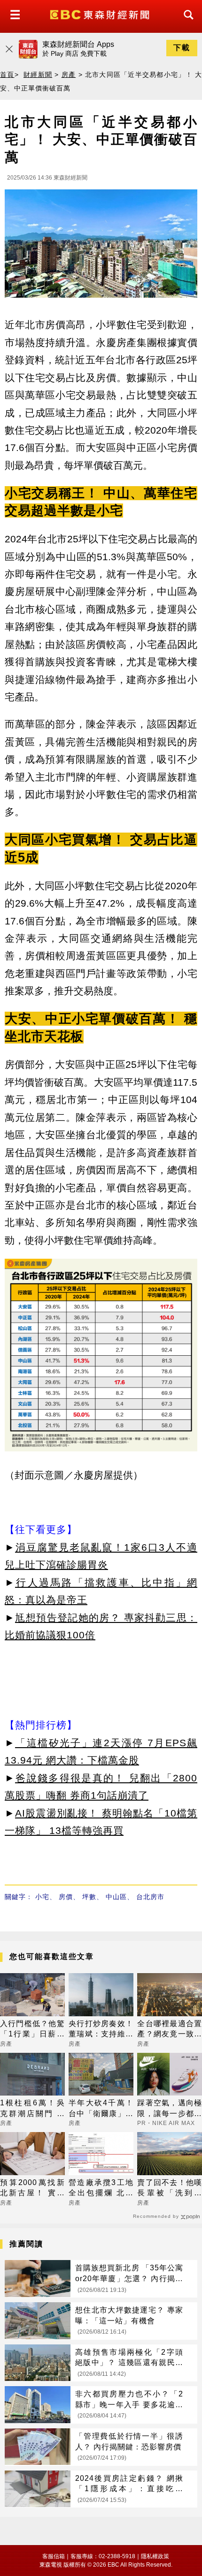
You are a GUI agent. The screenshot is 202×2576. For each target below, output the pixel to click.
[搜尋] (186, 23)
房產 (69, 75)
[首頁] (101, 14)
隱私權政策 (155, 2556)
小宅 (42, 1897)
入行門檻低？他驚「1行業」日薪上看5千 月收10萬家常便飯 (32, 2030)
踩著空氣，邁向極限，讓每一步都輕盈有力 (170, 2109)
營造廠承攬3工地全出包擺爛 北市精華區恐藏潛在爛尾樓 (101, 2189)
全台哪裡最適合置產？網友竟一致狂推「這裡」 (170, 2030)
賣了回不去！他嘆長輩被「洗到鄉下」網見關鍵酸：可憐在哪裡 (170, 2189)
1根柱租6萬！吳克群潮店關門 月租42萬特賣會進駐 (32, 2109)
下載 (182, 48)
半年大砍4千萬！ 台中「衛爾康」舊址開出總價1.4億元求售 (101, 2109)
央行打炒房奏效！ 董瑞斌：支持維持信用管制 (101, 2030)
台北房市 (150, 1897)
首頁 (7, 75)
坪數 (89, 1897)
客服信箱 (54, 2556)
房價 (66, 1897)
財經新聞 (38, 75)
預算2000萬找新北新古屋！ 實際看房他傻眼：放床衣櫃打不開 (32, 2189)
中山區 (116, 1897)
